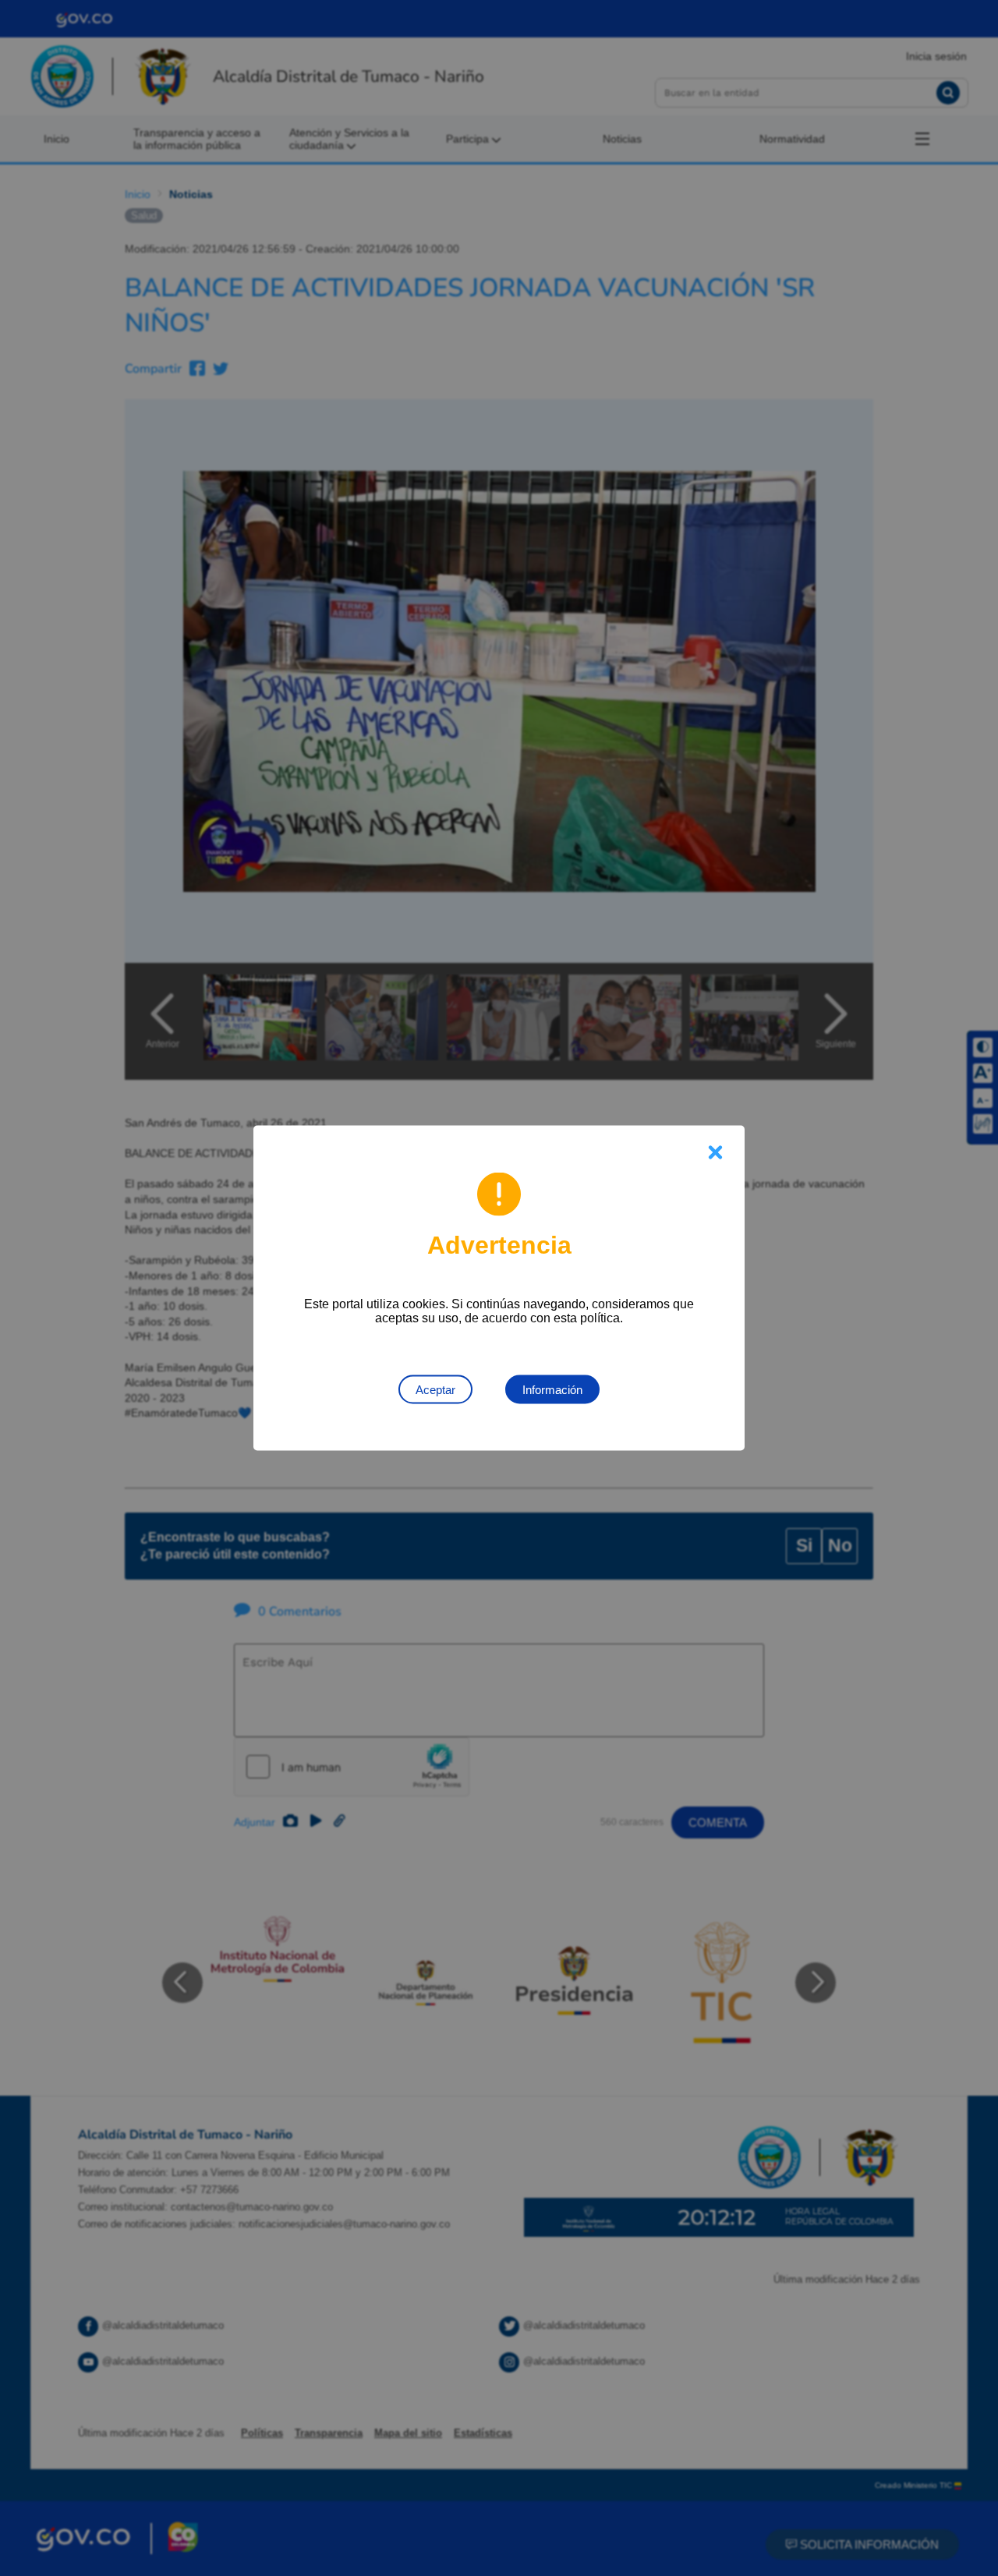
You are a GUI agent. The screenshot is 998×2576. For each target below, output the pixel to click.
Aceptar (435, 1390)
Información (552, 1390)
